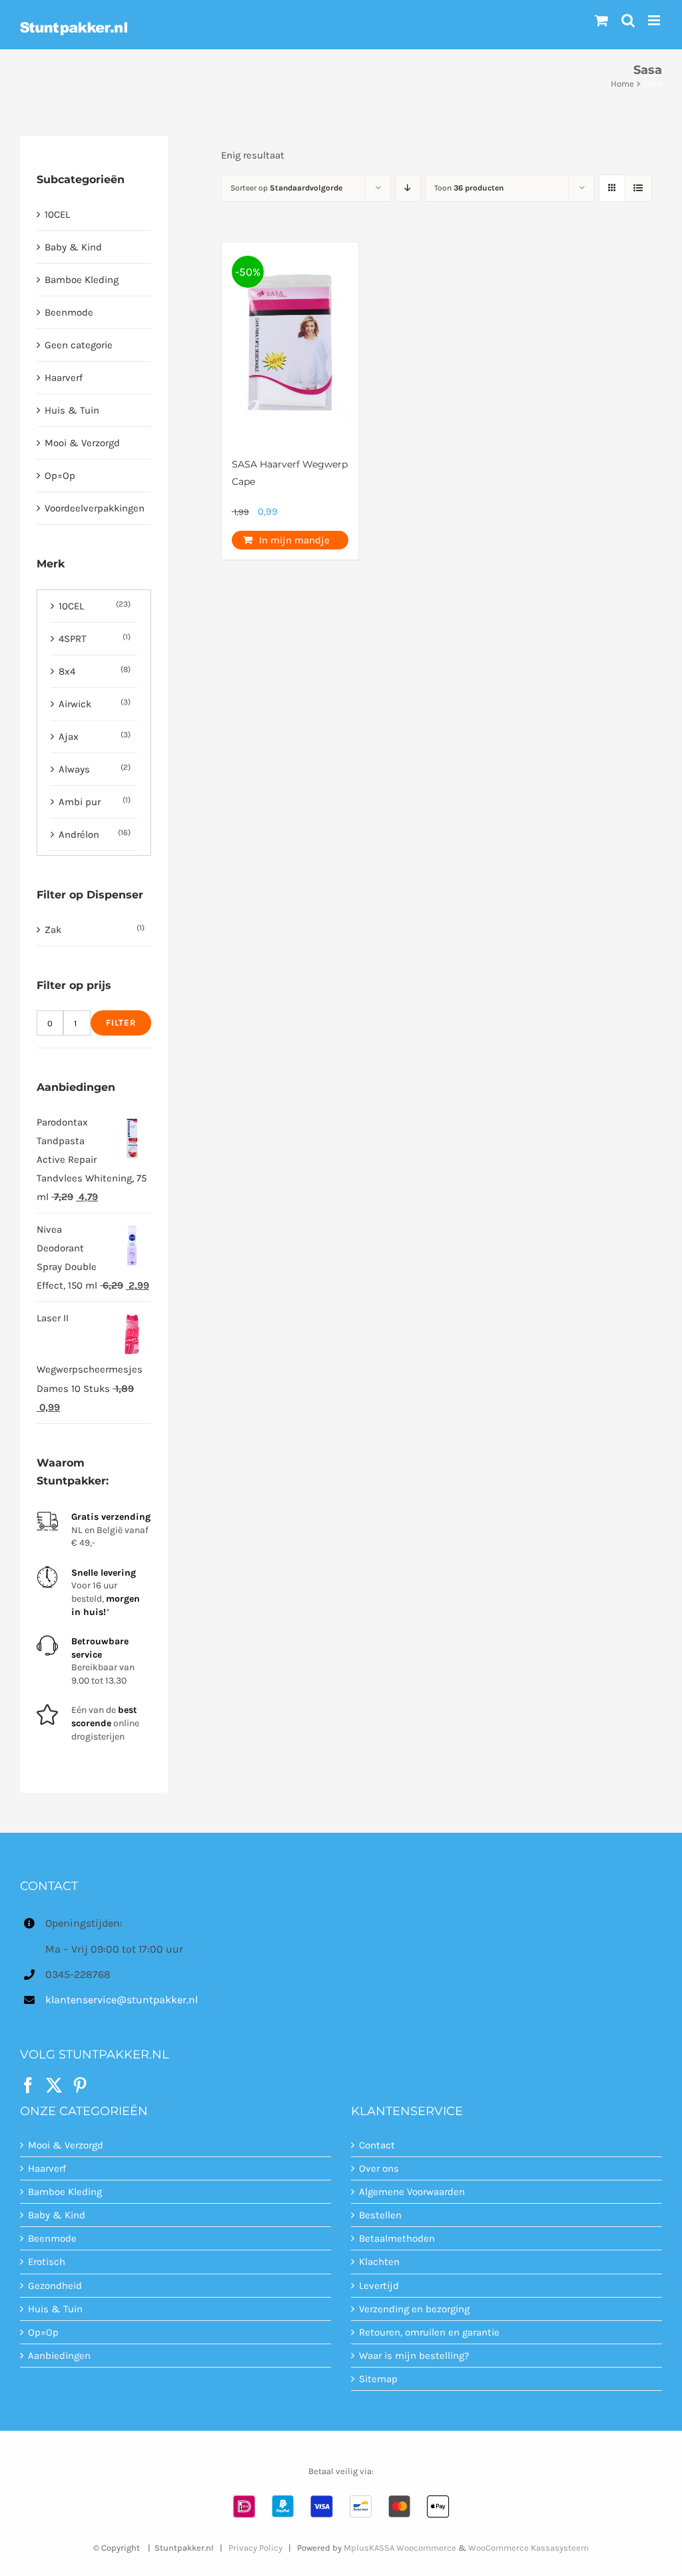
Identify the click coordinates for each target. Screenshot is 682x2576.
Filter (121, 1023)
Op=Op (60, 476)
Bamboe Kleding (82, 280)
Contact (377, 2145)
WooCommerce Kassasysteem (528, 2548)
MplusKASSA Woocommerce (400, 2548)
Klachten (379, 2262)
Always (74, 769)
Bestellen (380, 2215)
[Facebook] (28, 2085)
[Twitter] (54, 2085)
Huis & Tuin (72, 410)
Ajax (69, 737)
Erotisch (47, 2262)
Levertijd (379, 2286)
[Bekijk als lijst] (638, 188)
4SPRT (73, 639)
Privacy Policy (255, 2548)
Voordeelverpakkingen (95, 508)
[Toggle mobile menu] (655, 20)
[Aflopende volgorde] (408, 188)
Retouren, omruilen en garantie (429, 2332)
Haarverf (64, 378)
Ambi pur (80, 802)
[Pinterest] (80, 2085)
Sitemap (378, 2379)
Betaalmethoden (397, 2238)
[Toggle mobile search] (628, 20)
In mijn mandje (294, 540)
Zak (53, 930)
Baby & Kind (73, 247)
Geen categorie (79, 345)
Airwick (75, 704)
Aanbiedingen (59, 2356)
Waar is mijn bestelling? (414, 2356)
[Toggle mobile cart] (601, 20)
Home (622, 84)
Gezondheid (55, 2286)
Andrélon (79, 834)
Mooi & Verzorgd (82, 443)
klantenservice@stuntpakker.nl (122, 2000)
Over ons (379, 2168)
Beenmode (69, 312)
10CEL (57, 214)
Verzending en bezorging (414, 2309)
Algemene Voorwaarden (412, 2192)
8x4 (67, 671)
